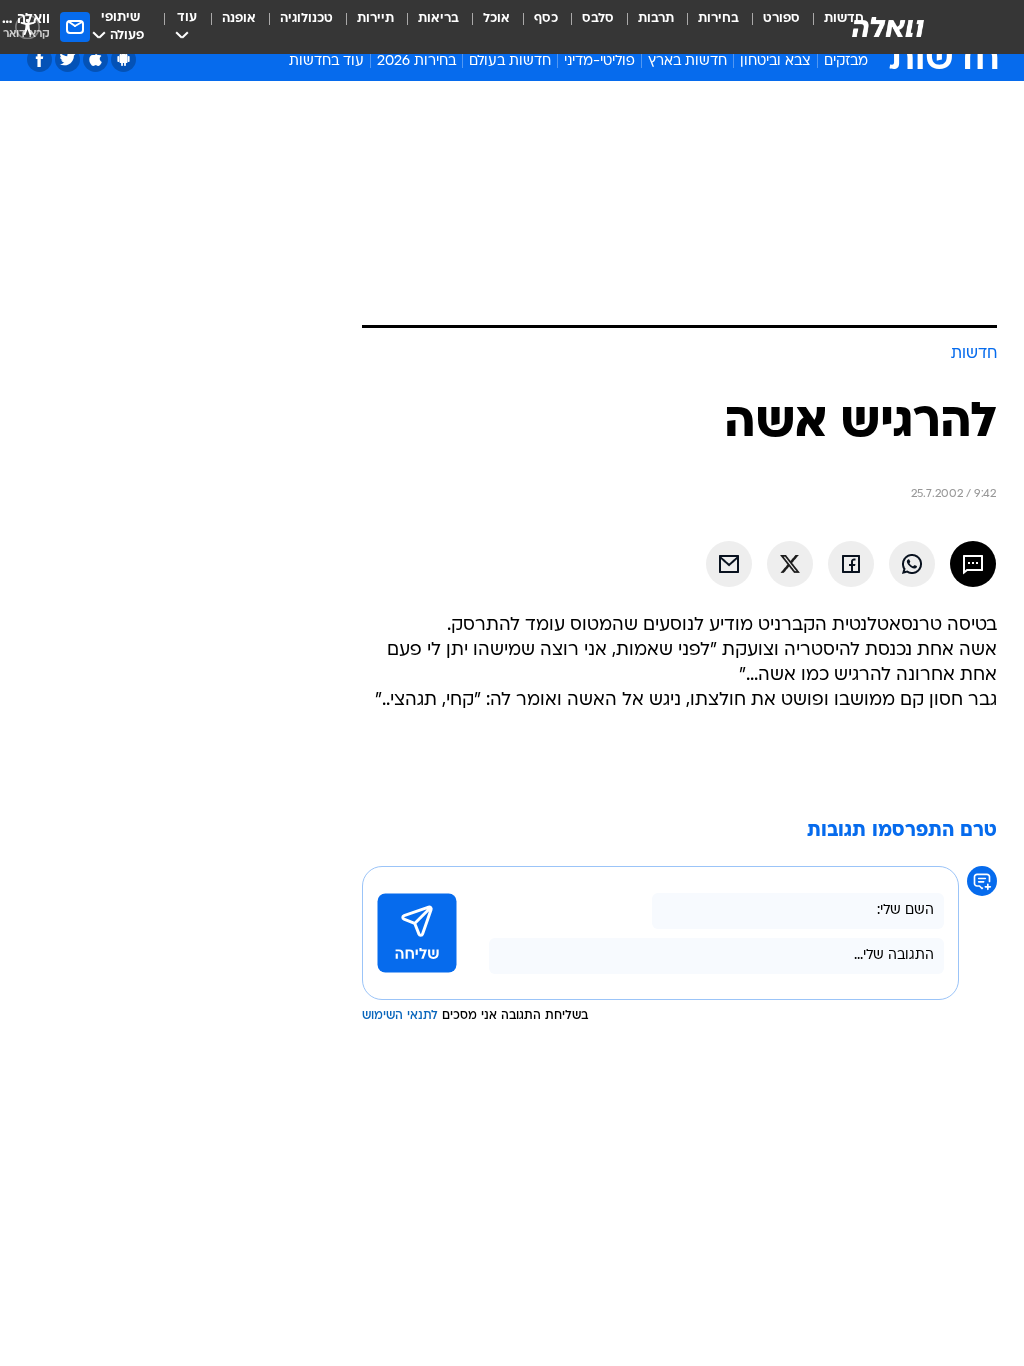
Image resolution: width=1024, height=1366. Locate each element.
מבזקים (846, 61)
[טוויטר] (67, 59)
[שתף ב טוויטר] (790, 564)
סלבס (598, 18)
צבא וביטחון (775, 61)
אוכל (496, 18)
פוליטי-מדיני (599, 61)
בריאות (438, 18)
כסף (546, 18)
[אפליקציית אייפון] (95, 59)
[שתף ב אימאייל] (729, 564)
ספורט (781, 18)
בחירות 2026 (416, 61)
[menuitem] (769, 27)
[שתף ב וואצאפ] (912, 564)
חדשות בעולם (510, 61)
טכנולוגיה (306, 18)
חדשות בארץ (687, 61)
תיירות (375, 18)
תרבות (656, 18)
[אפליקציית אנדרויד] (123, 59)
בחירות (718, 18)
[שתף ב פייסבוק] (851, 564)
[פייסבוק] (39, 59)
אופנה (239, 18)
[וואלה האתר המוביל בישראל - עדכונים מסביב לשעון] (888, 27)
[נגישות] (27, 26)
